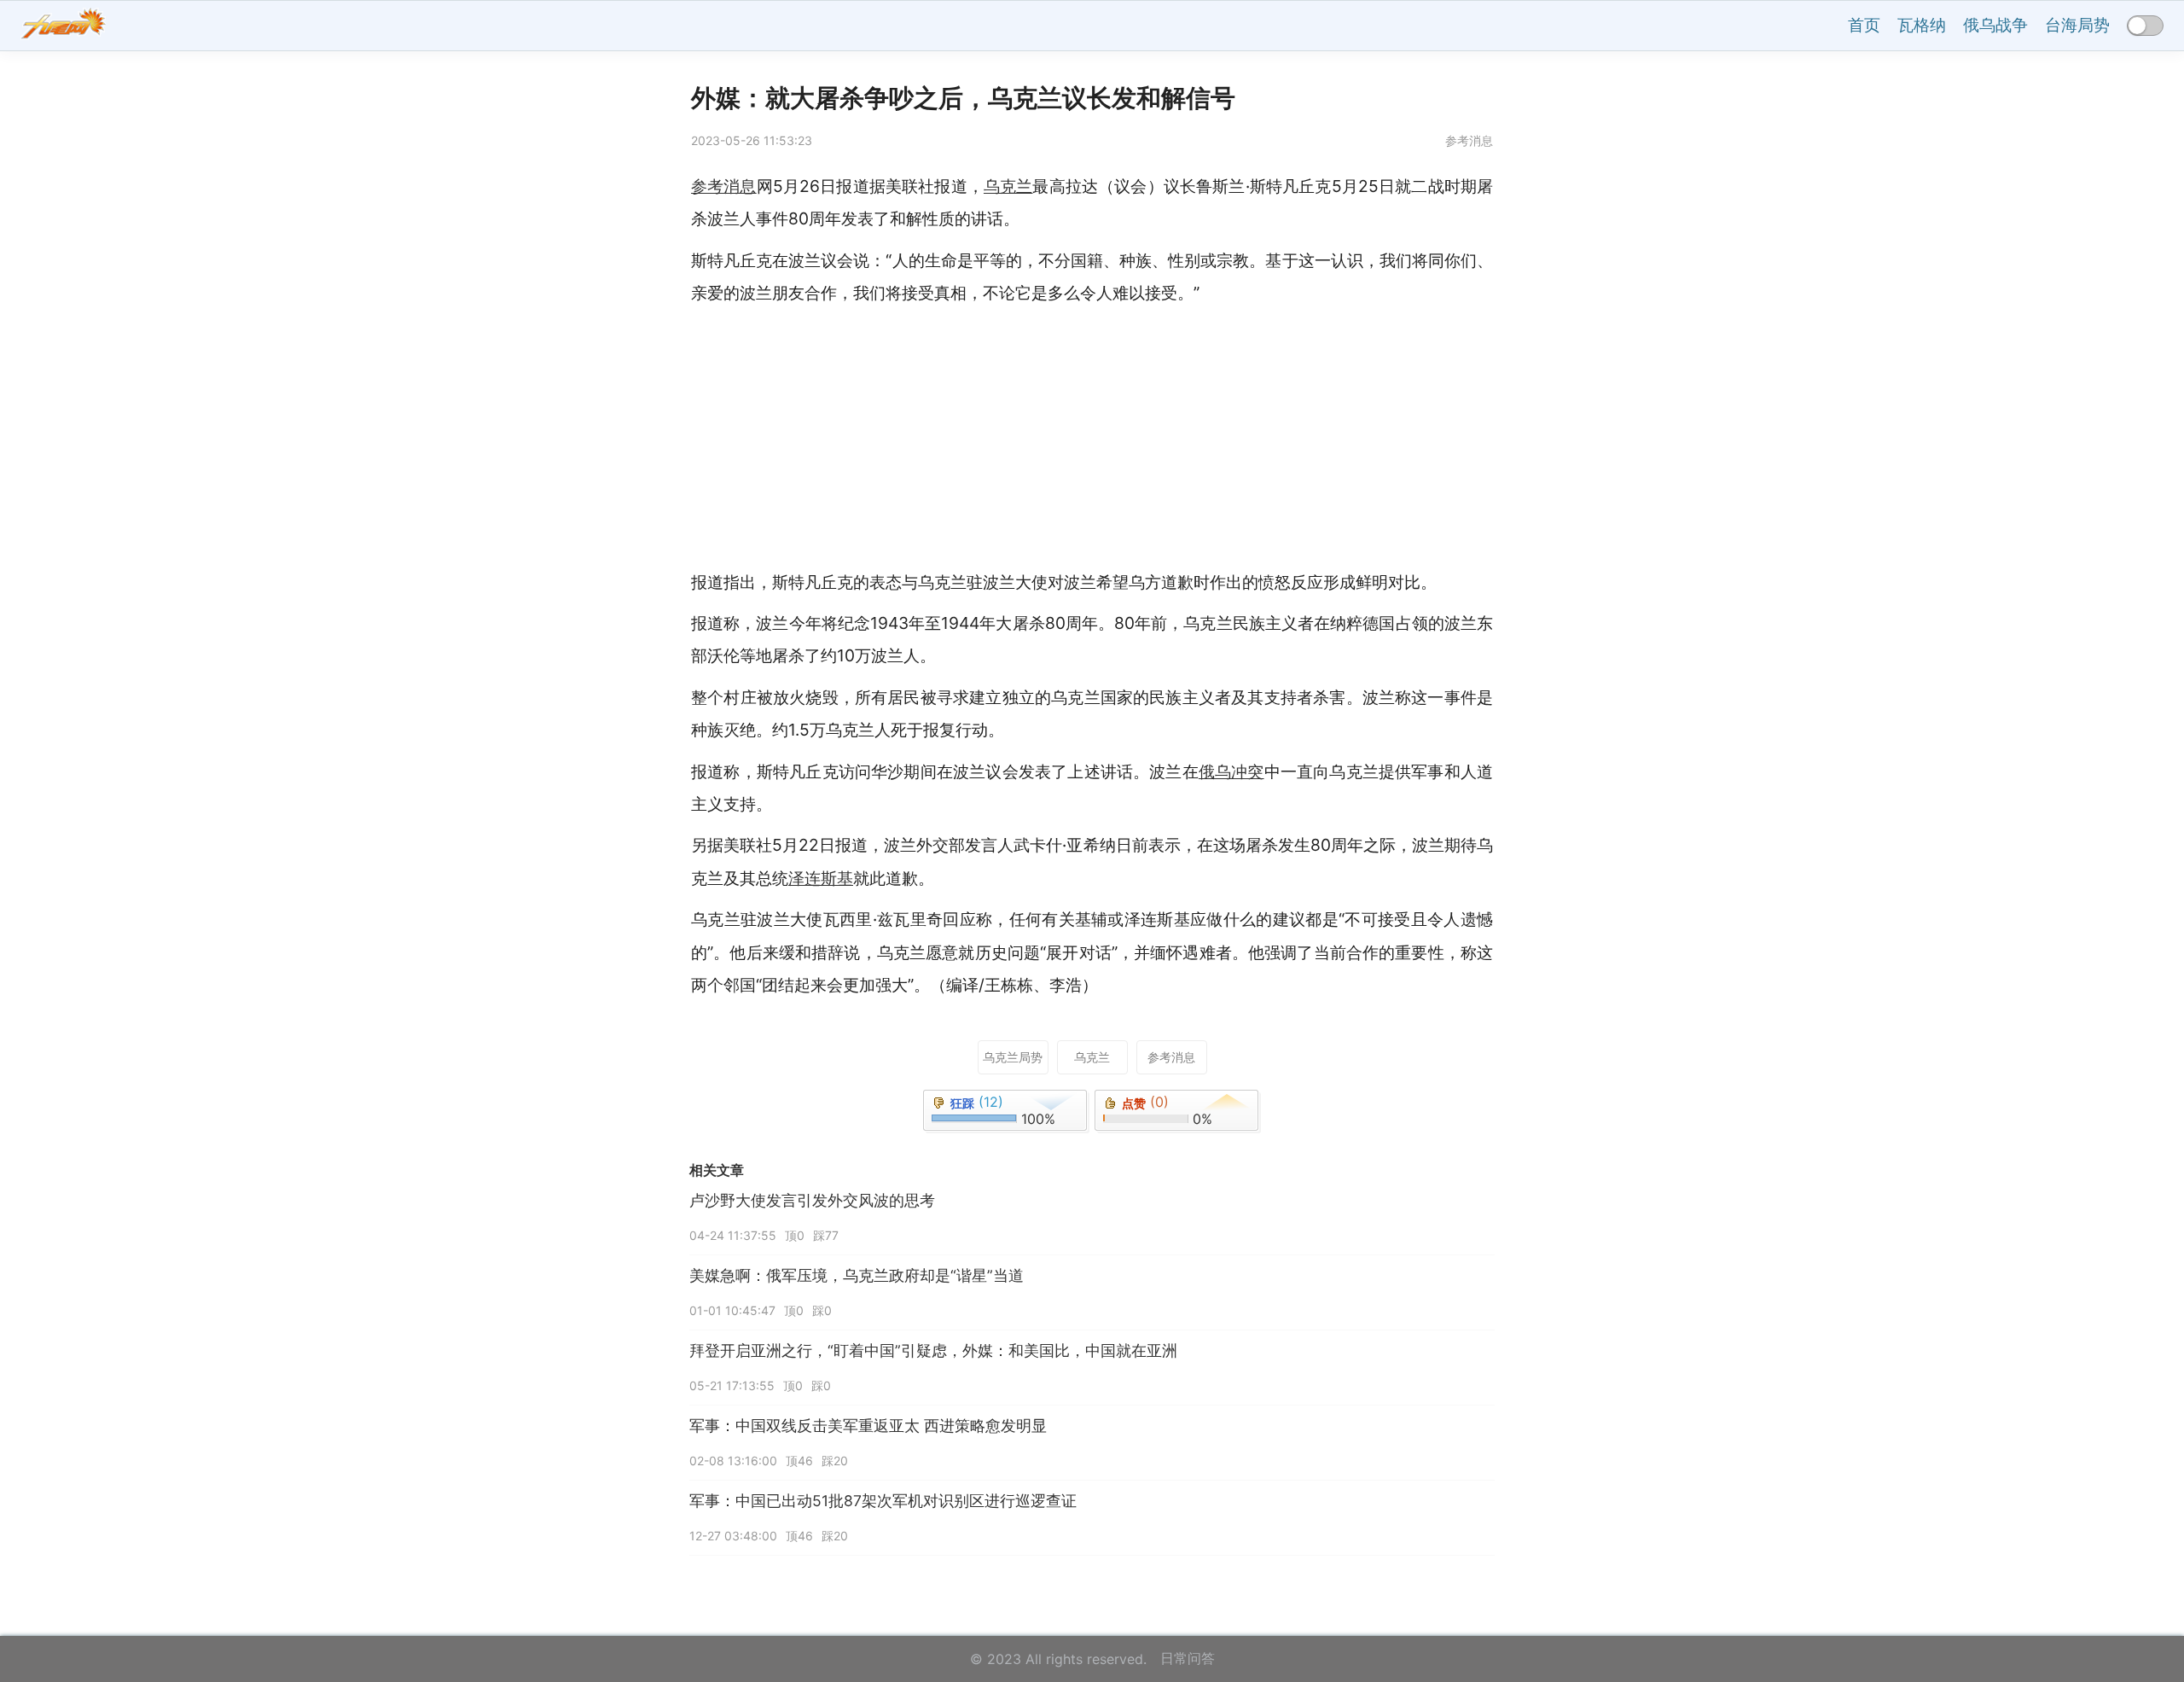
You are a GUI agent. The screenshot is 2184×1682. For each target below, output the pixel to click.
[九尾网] (63, 26)
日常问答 (1188, 1658)
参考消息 (1171, 1057)
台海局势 (2077, 25)
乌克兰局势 (1013, 1057)
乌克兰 (1092, 1057)
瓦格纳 (1922, 25)
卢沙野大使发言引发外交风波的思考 (812, 1200)
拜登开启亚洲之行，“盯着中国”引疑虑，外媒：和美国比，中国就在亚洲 (933, 1350)
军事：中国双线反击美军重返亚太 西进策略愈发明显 (868, 1426)
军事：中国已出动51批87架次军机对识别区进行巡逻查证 (883, 1501)
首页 (1864, 25)
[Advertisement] (1203, 438)
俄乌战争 (1995, 25)
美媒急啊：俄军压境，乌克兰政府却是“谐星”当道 (857, 1275)
